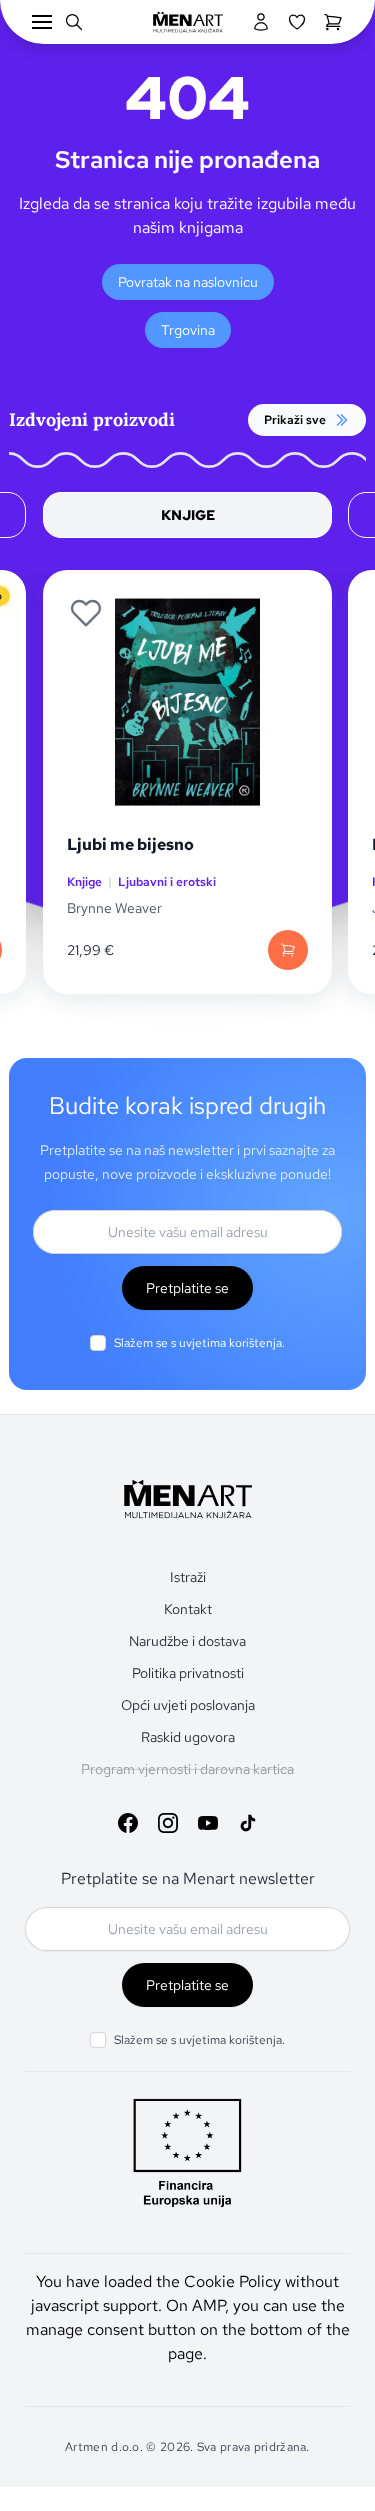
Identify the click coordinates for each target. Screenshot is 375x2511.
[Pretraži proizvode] (74, 22)
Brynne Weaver (114, 908)
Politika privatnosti (188, 1673)
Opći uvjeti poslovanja (188, 1705)
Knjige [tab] (188, 515)
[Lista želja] (297, 22)
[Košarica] (333, 22)
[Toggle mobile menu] (42, 22)
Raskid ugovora (188, 1737)
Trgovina (188, 330)
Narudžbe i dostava (187, 1641)
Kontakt (188, 1609)
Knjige (84, 882)
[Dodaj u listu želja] (86, 613)
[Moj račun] (261, 22)
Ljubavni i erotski (167, 882)
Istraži (188, 1577)
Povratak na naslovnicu (188, 282)
